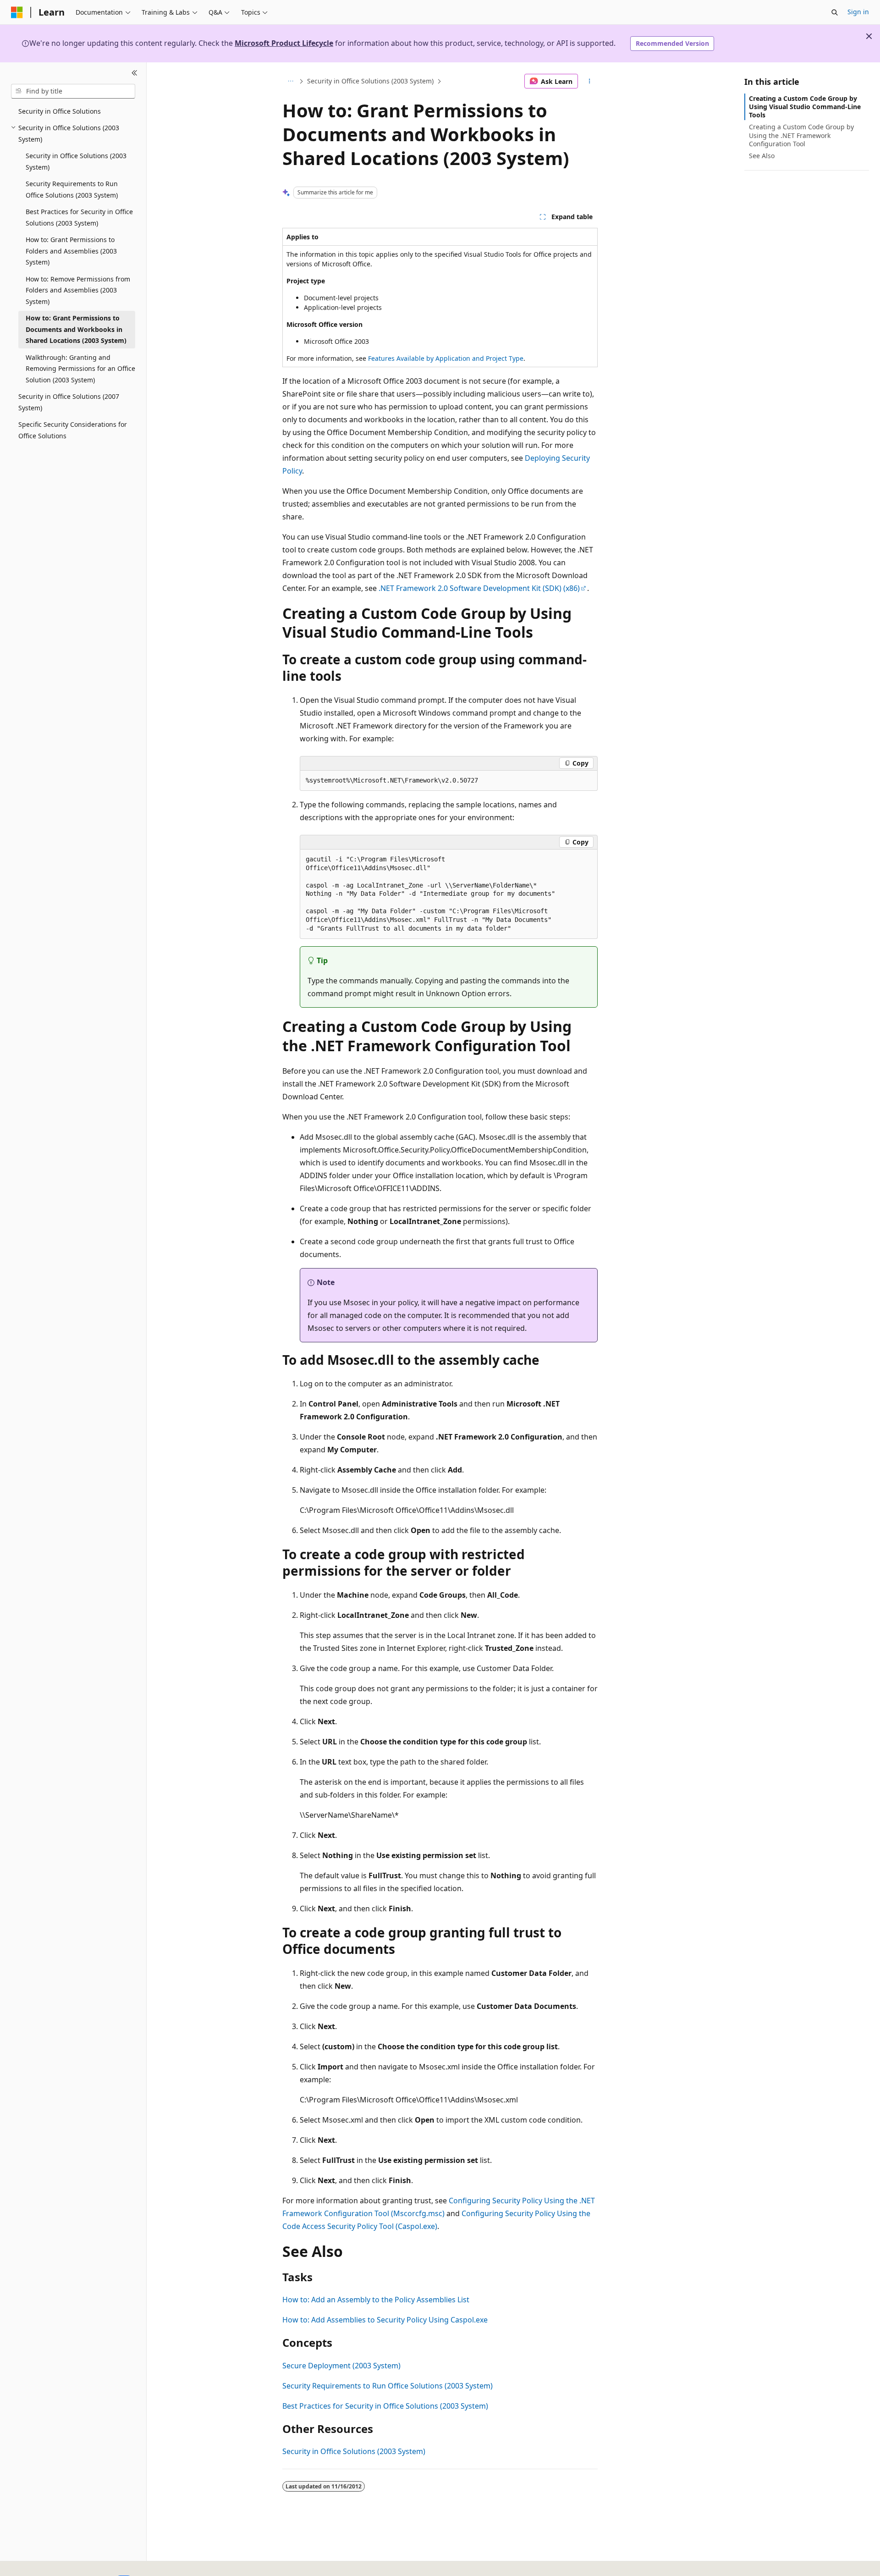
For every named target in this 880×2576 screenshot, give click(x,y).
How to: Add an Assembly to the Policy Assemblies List (376, 2300)
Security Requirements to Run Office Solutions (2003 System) (388, 2386)
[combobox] (73, 91)
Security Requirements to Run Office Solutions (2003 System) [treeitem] (72, 189)
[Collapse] (135, 73)
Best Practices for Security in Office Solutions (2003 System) (385, 2406)
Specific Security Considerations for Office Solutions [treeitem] (73, 430)
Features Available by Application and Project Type (446, 358)
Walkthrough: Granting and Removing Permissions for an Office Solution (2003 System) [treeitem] (80, 369)
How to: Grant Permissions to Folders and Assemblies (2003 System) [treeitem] (71, 251)
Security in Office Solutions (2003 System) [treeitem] (76, 161)
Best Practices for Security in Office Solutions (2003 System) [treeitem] (79, 217)
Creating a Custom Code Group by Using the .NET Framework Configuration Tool (801, 135)
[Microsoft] (17, 12)
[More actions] (590, 81)
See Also (762, 156)
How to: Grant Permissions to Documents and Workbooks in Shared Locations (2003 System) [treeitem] (76, 329)
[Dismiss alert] (869, 36)
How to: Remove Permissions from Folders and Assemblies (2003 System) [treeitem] (78, 290)
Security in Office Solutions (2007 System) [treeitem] (69, 402)
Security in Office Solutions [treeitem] (60, 111)
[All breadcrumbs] (290, 81)
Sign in (858, 12)
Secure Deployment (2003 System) (341, 2366)
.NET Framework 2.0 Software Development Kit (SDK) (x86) (479, 588)
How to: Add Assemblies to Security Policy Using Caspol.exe (385, 2320)
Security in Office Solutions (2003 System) (370, 81)
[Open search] (835, 12)
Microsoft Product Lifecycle (284, 43)
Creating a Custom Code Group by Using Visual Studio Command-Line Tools (805, 107)
